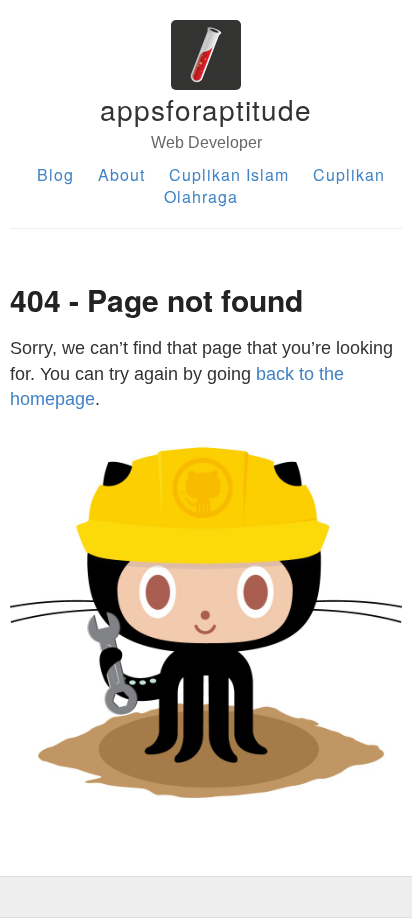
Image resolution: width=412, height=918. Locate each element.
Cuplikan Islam (229, 174)
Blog (55, 174)
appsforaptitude (206, 109)
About (121, 174)
